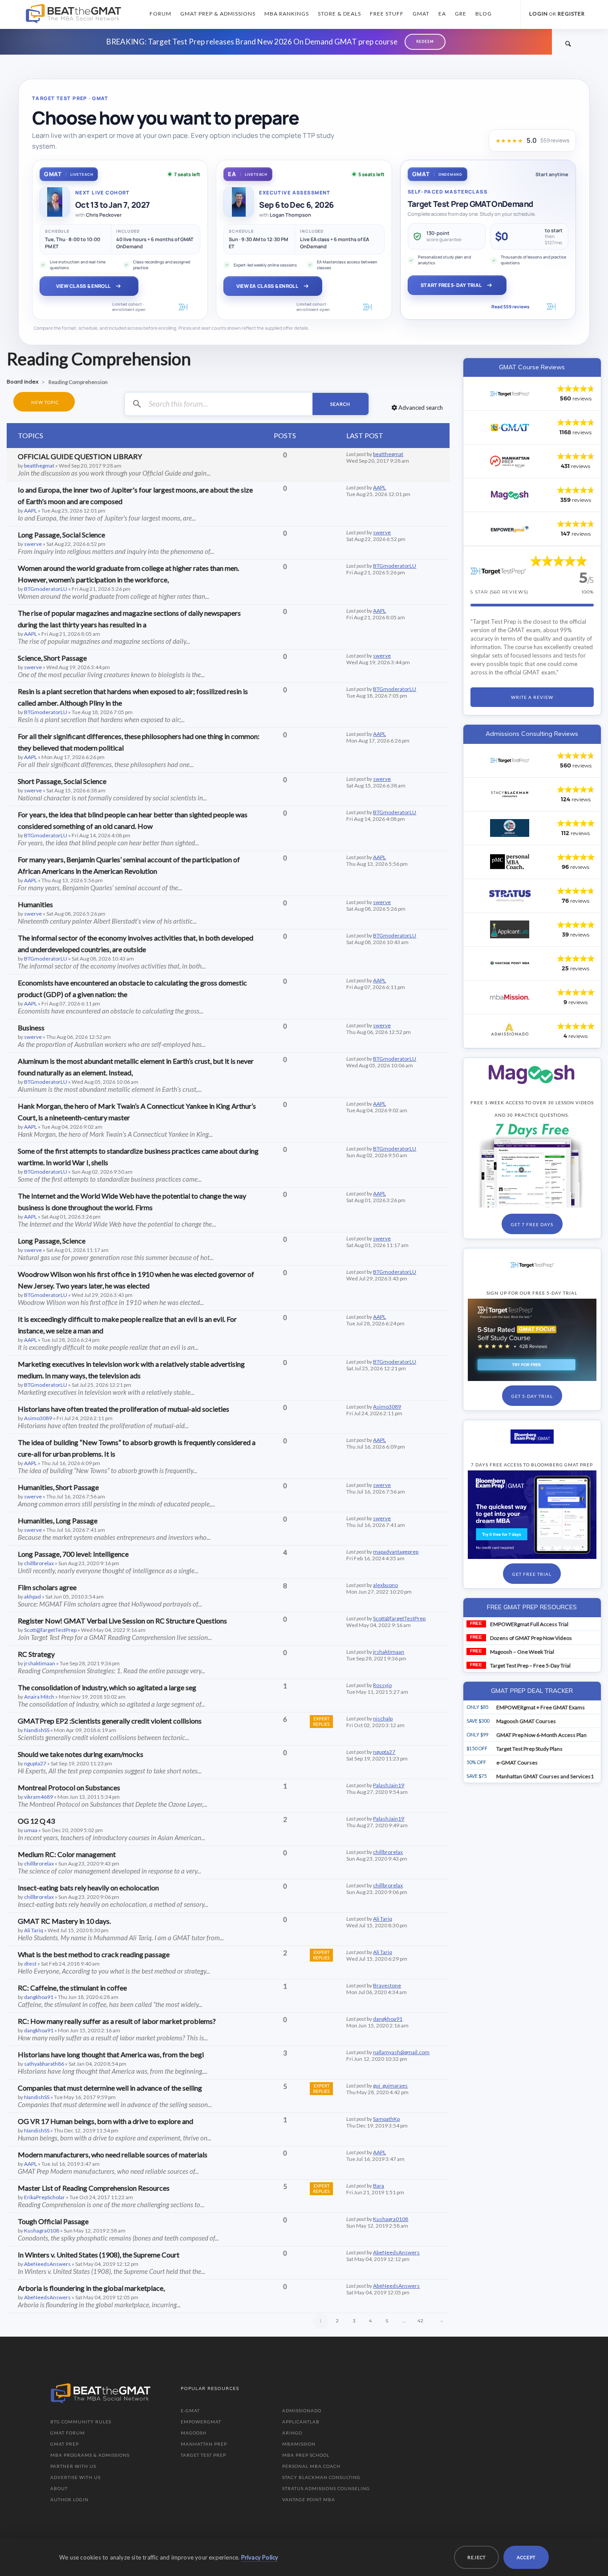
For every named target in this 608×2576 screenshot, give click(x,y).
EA (442, 14)
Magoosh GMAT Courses (526, 1721)
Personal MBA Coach (311, 2466)
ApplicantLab (301, 2422)
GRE (461, 14)
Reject (476, 2557)
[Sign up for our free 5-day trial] (532, 1265)
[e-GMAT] (510, 428)
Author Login (69, 2499)
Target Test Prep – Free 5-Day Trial (530, 1666)
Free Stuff (387, 14)
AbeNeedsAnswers (47, 2264)
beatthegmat (39, 466)
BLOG (484, 14)
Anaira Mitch (39, 1697)
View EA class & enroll (267, 286)
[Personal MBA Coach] (510, 862)
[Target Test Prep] (510, 394)
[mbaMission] (510, 997)
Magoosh (194, 2433)
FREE (476, 1623)
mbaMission (299, 2444)
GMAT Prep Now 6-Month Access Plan (541, 1735)
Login (539, 14)
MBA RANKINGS (287, 14)
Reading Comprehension (99, 359)
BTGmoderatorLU (46, 589)
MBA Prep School (306, 2455)
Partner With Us (73, 2466)
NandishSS (37, 1730)
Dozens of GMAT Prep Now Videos (531, 1638)
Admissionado (302, 2410)
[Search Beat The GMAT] (568, 43)
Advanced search (420, 408)
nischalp (383, 1718)
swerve (33, 544)
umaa (31, 1830)
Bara (379, 2186)
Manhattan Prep (204, 2444)
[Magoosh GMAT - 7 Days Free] (532, 1074)
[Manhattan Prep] (510, 461)
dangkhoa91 (39, 1997)
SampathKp (386, 2119)
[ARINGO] (510, 828)
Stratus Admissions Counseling (326, 2488)
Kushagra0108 (42, 2231)
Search (340, 404)
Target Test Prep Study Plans (529, 1749)
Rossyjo (382, 1685)
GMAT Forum (68, 2433)
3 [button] (354, 2321)
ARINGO (292, 2433)
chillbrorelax (39, 1563)
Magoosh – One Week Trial (522, 1652)
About (59, 2488)
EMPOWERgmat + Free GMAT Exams (541, 1707)
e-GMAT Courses (517, 1762)
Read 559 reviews (510, 307)
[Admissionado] (510, 1031)
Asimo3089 (38, 1418)
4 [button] (371, 2321)
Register (571, 14)
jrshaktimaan (40, 1663)
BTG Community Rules (81, 2422)
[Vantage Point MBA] (510, 963)
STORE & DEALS (339, 14)
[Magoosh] (510, 495)
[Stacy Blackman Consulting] (510, 794)
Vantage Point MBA (309, 2499)
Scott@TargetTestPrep (50, 1630)
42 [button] (421, 2321)
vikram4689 (39, 1797)
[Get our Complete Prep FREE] (532, 1437)
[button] (441, 2321)
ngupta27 (35, 1763)
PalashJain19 (389, 1785)
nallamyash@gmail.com (401, 2052)
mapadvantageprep (396, 1552)
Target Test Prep (203, 2455)
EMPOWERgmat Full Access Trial (529, 1624)
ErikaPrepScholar (45, 2197)
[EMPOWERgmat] (510, 529)
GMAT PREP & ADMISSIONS (218, 14)
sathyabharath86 (44, 2064)
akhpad (32, 1597)
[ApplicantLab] (510, 929)
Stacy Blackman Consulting (321, 2477)
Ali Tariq (34, 1930)
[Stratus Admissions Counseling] (510, 896)
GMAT (421, 14)
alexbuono (385, 1585)
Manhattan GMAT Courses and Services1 (545, 1776)
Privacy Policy (260, 2557)
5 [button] (387, 2321)
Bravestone (387, 1985)
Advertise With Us (75, 2477)
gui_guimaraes (390, 2085)
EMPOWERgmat (201, 2422)
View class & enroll (83, 286)
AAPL (30, 511)
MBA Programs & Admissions (90, 2455)
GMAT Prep (65, 2444)
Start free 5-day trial (451, 285)
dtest (30, 1964)
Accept (526, 2557)
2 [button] (338, 2321)
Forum (160, 14)
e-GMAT (190, 2410)
